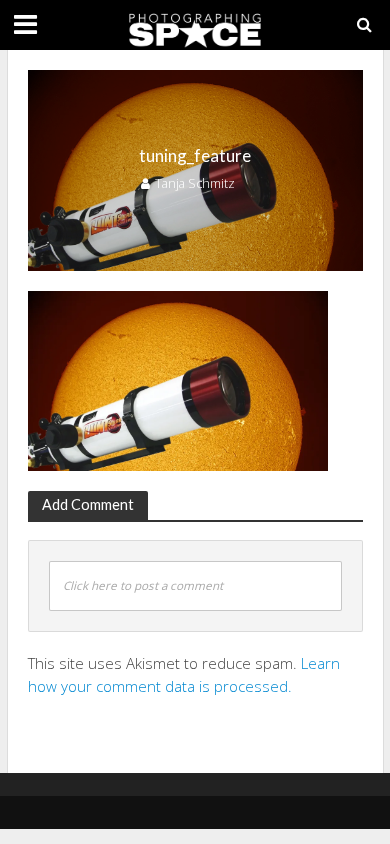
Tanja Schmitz (195, 183)
